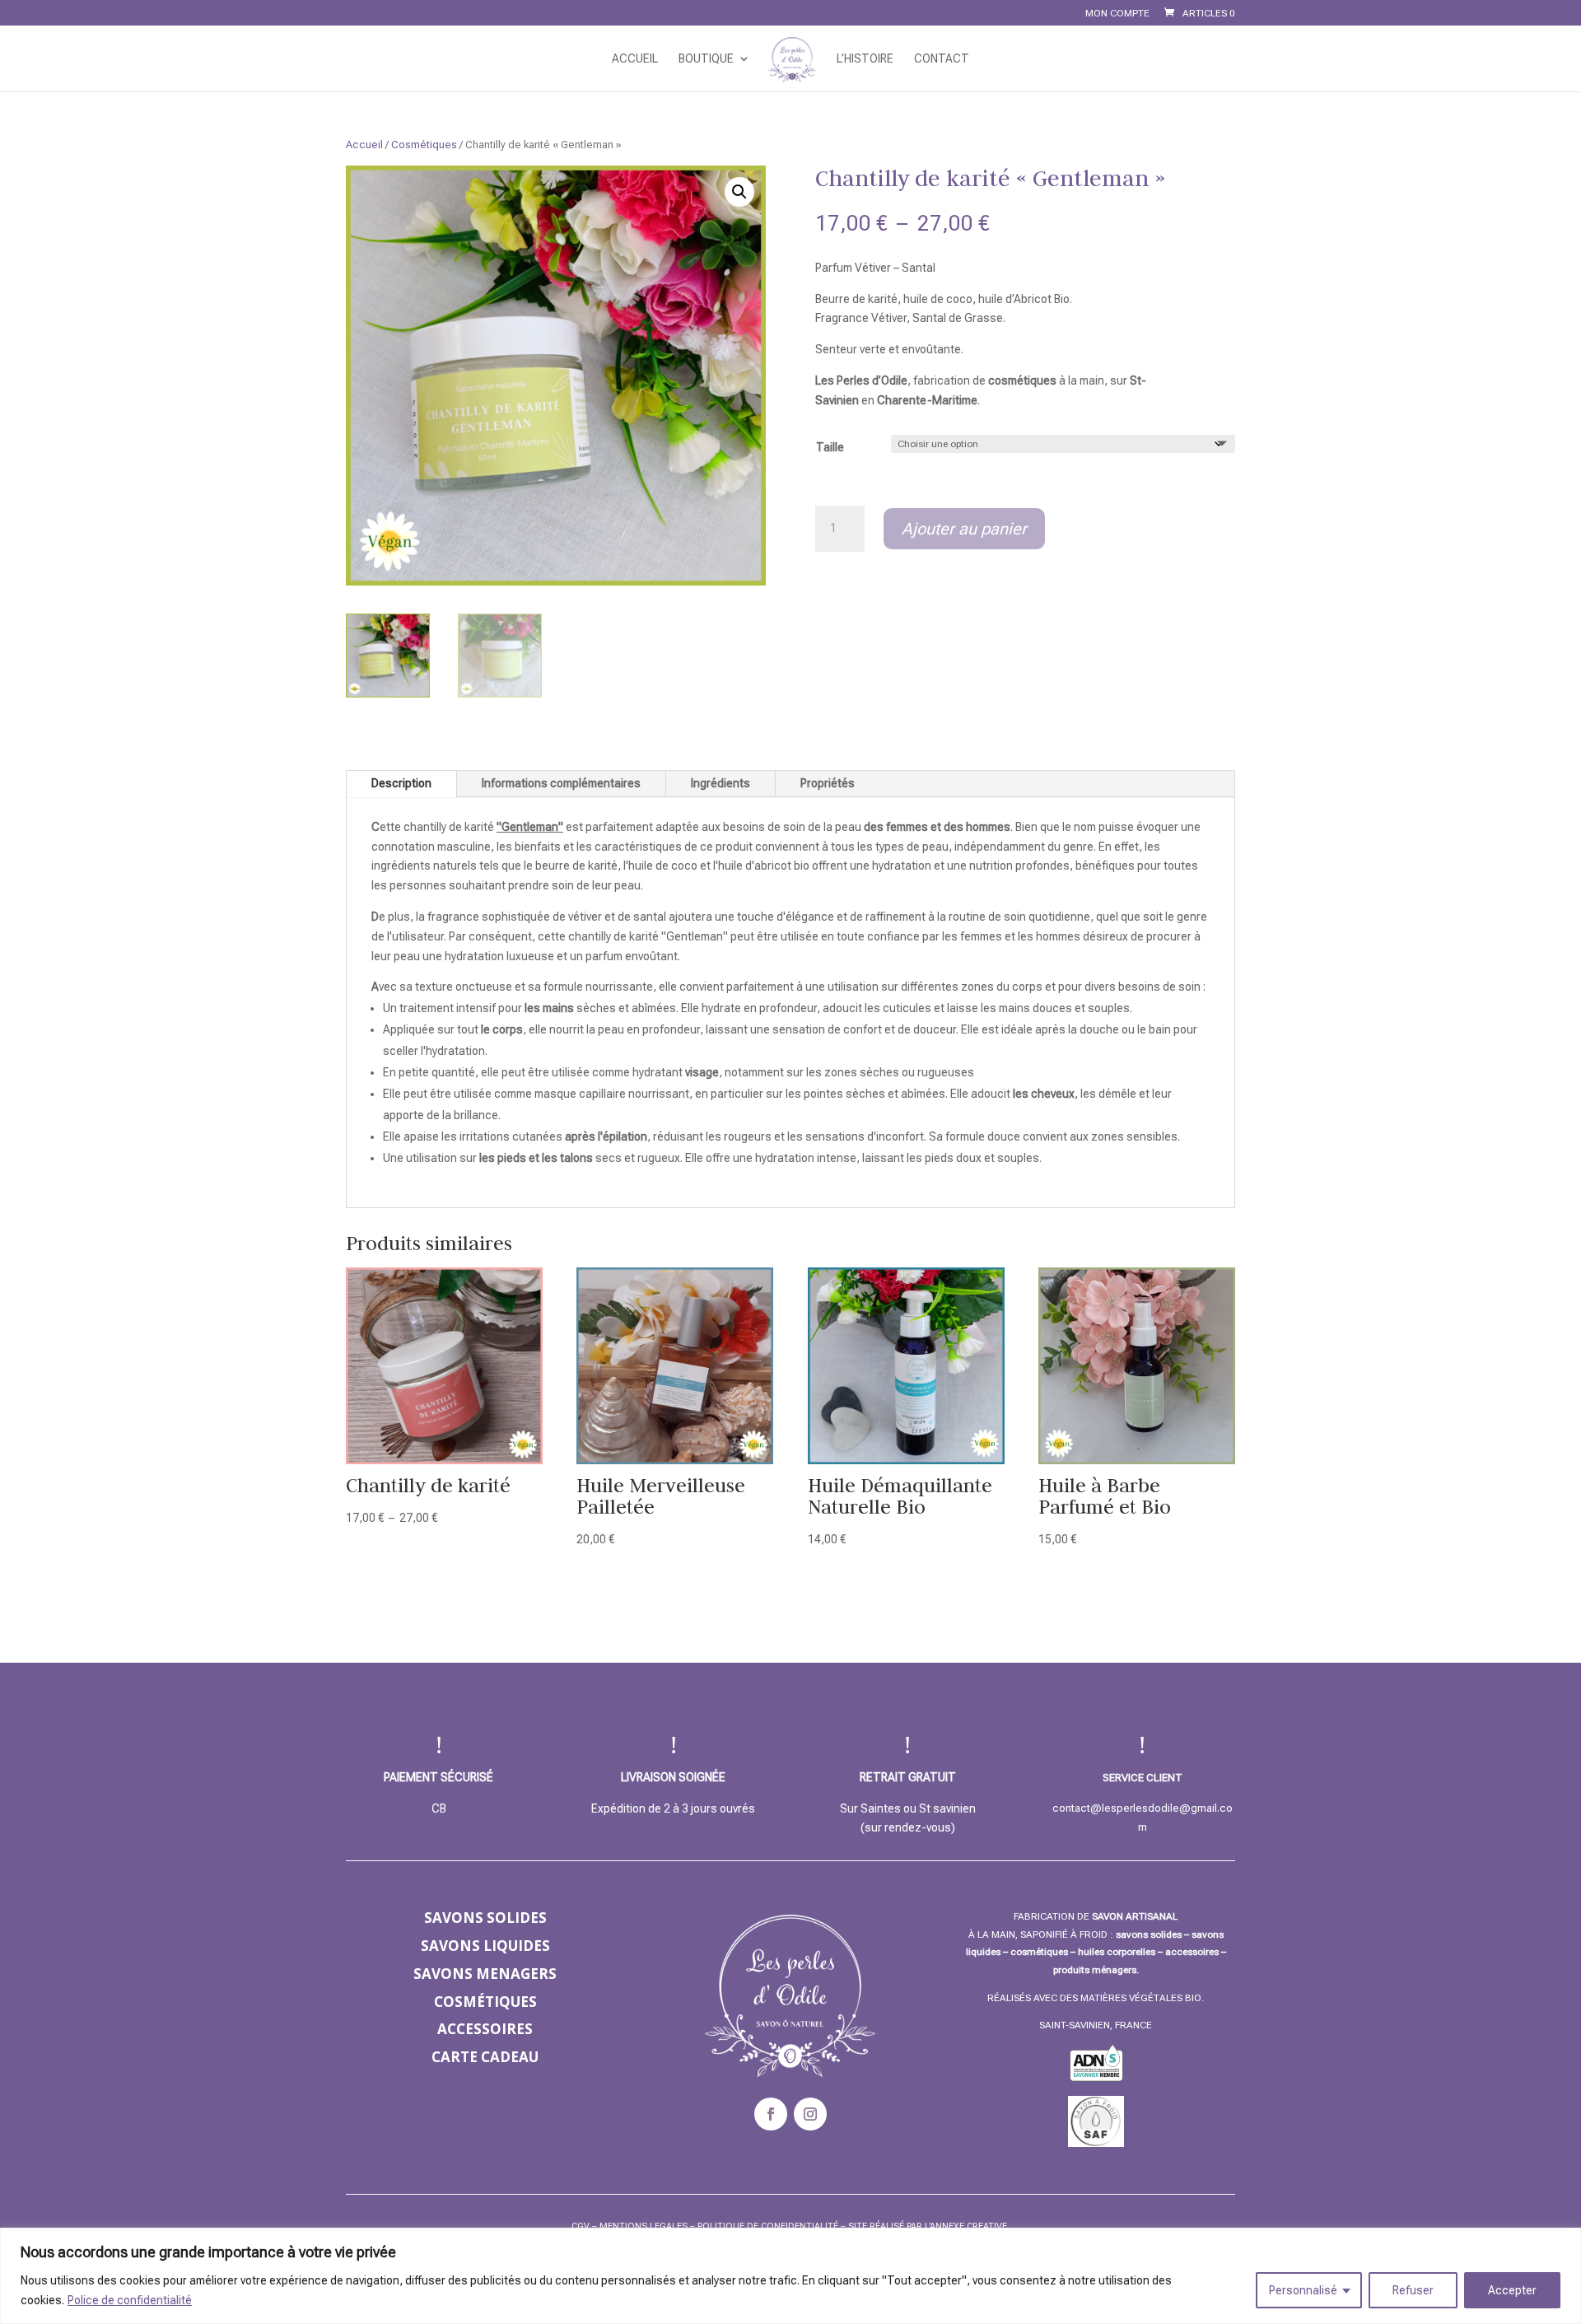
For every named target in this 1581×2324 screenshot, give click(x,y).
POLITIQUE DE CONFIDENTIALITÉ (768, 2226)
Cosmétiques (424, 145)
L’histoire (865, 59)
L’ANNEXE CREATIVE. (967, 2226)
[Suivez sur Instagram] (810, 2114)
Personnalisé (1303, 2290)
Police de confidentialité (130, 2300)
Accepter (1512, 2290)
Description (401, 783)
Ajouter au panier (964, 529)
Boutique (706, 59)
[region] (790, 2276)
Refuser (1413, 2290)
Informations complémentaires (561, 783)
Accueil (635, 59)
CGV (581, 2226)
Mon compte (1117, 14)
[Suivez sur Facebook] (771, 2114)
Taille (830, 447)
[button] (739, 192)
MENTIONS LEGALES (644, 2226)
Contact (942, 59)
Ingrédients (721, 783)
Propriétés (828, 783)
